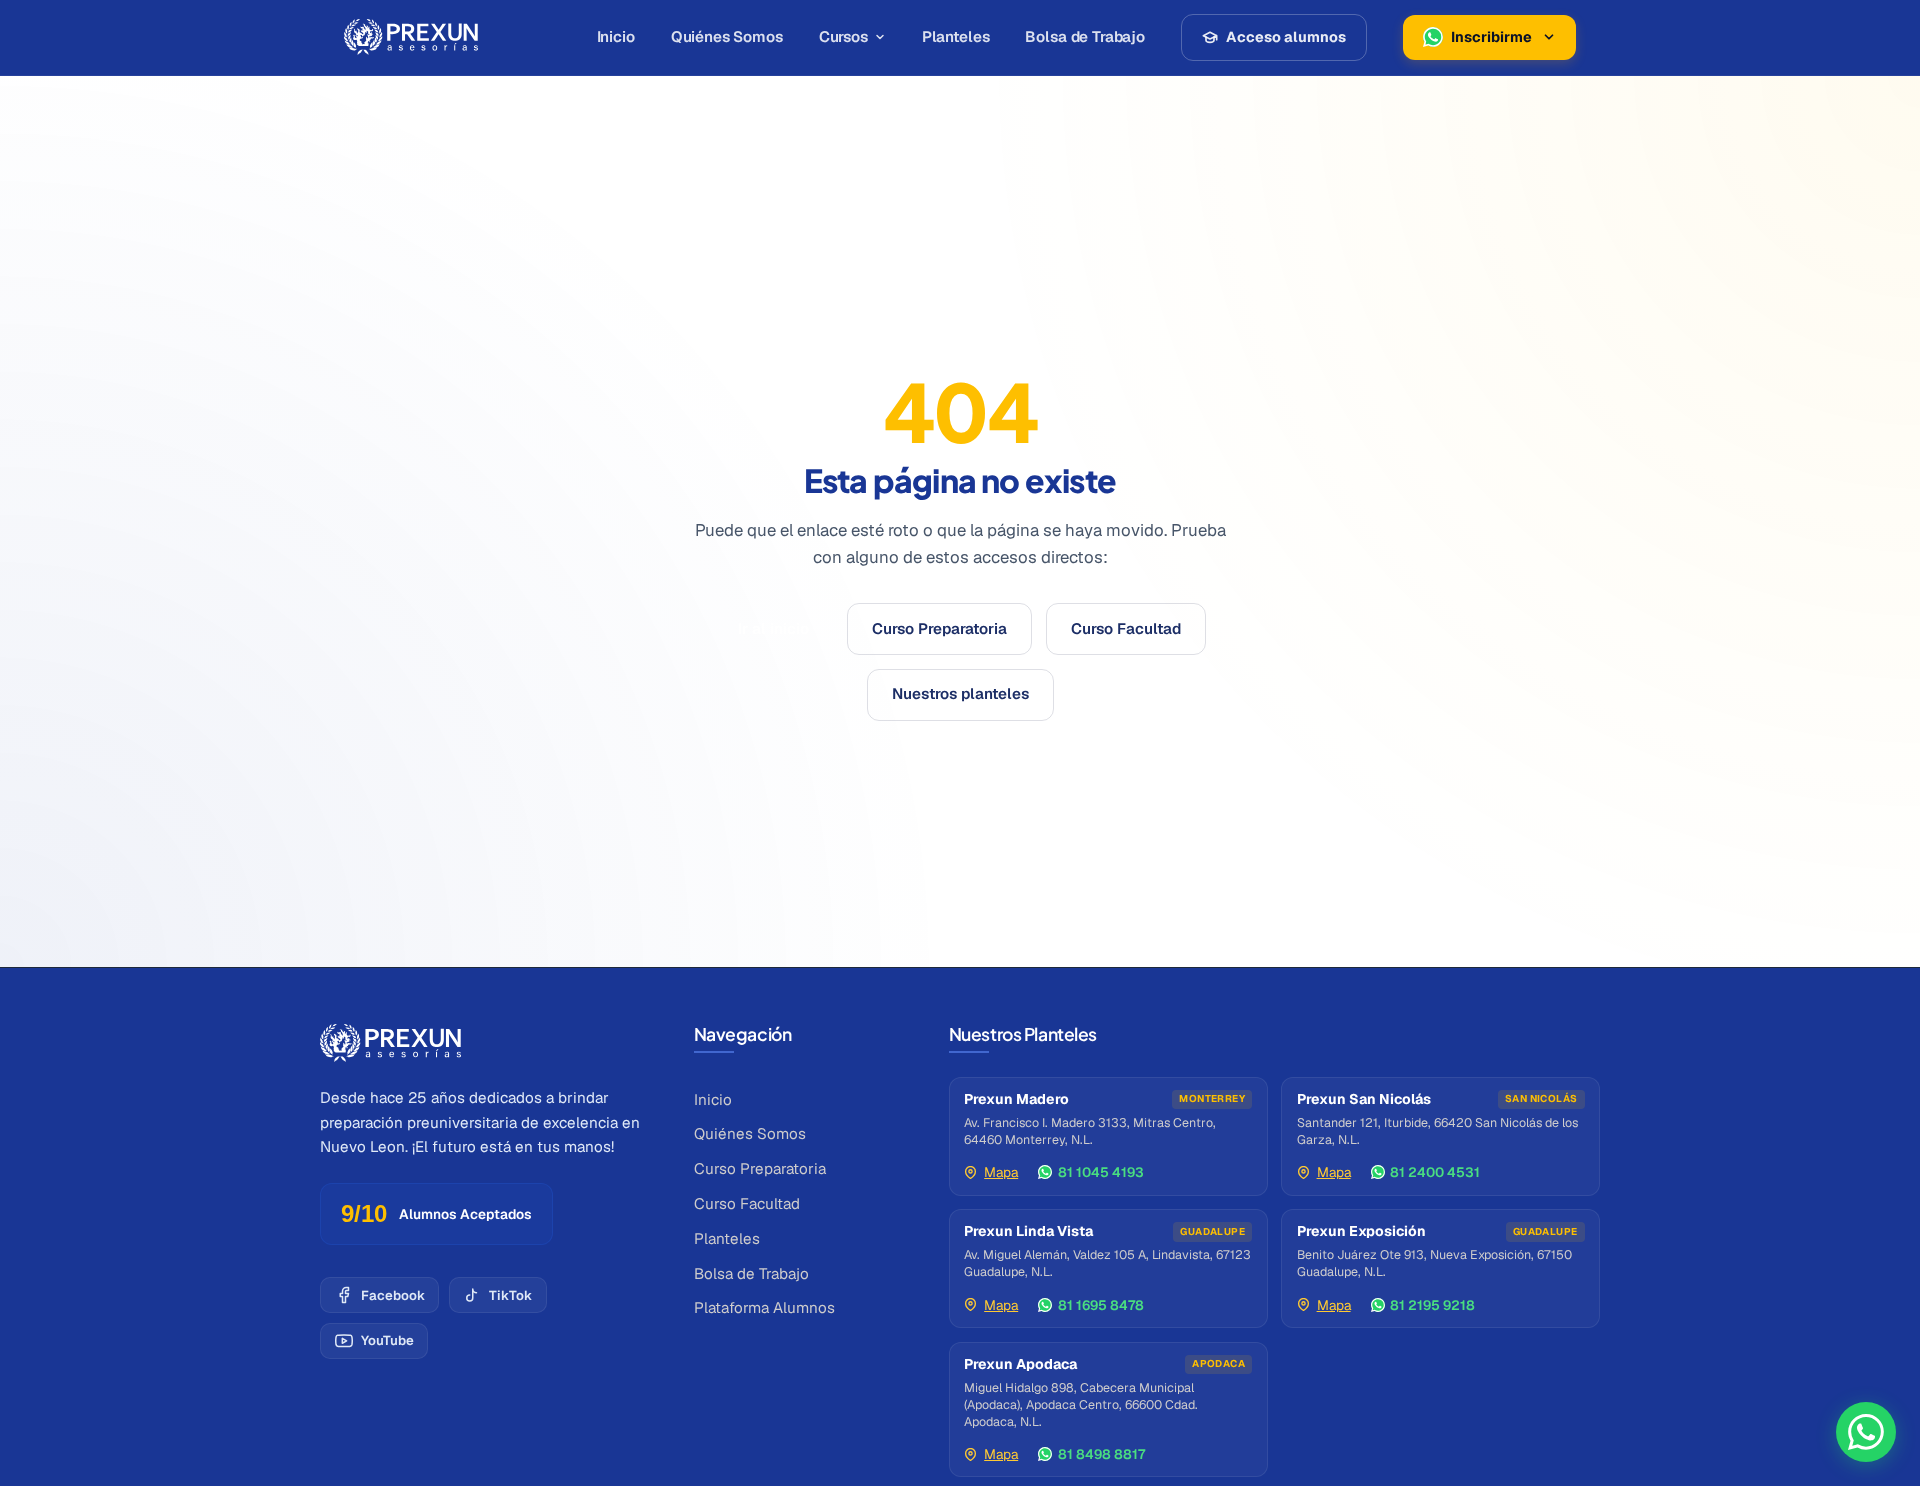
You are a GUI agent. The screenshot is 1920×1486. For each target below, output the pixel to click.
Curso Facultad (1126, 628)
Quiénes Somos (727, 36)
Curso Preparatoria (939, 628)
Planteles (956, 36)
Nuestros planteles (960, 693)
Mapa (1001, 1172)
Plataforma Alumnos (764, 1307)
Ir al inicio (773, 628)
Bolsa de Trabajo (1085, 36)
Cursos (843, 36)
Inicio (616, 36)
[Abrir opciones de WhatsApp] (1866, 1432)
